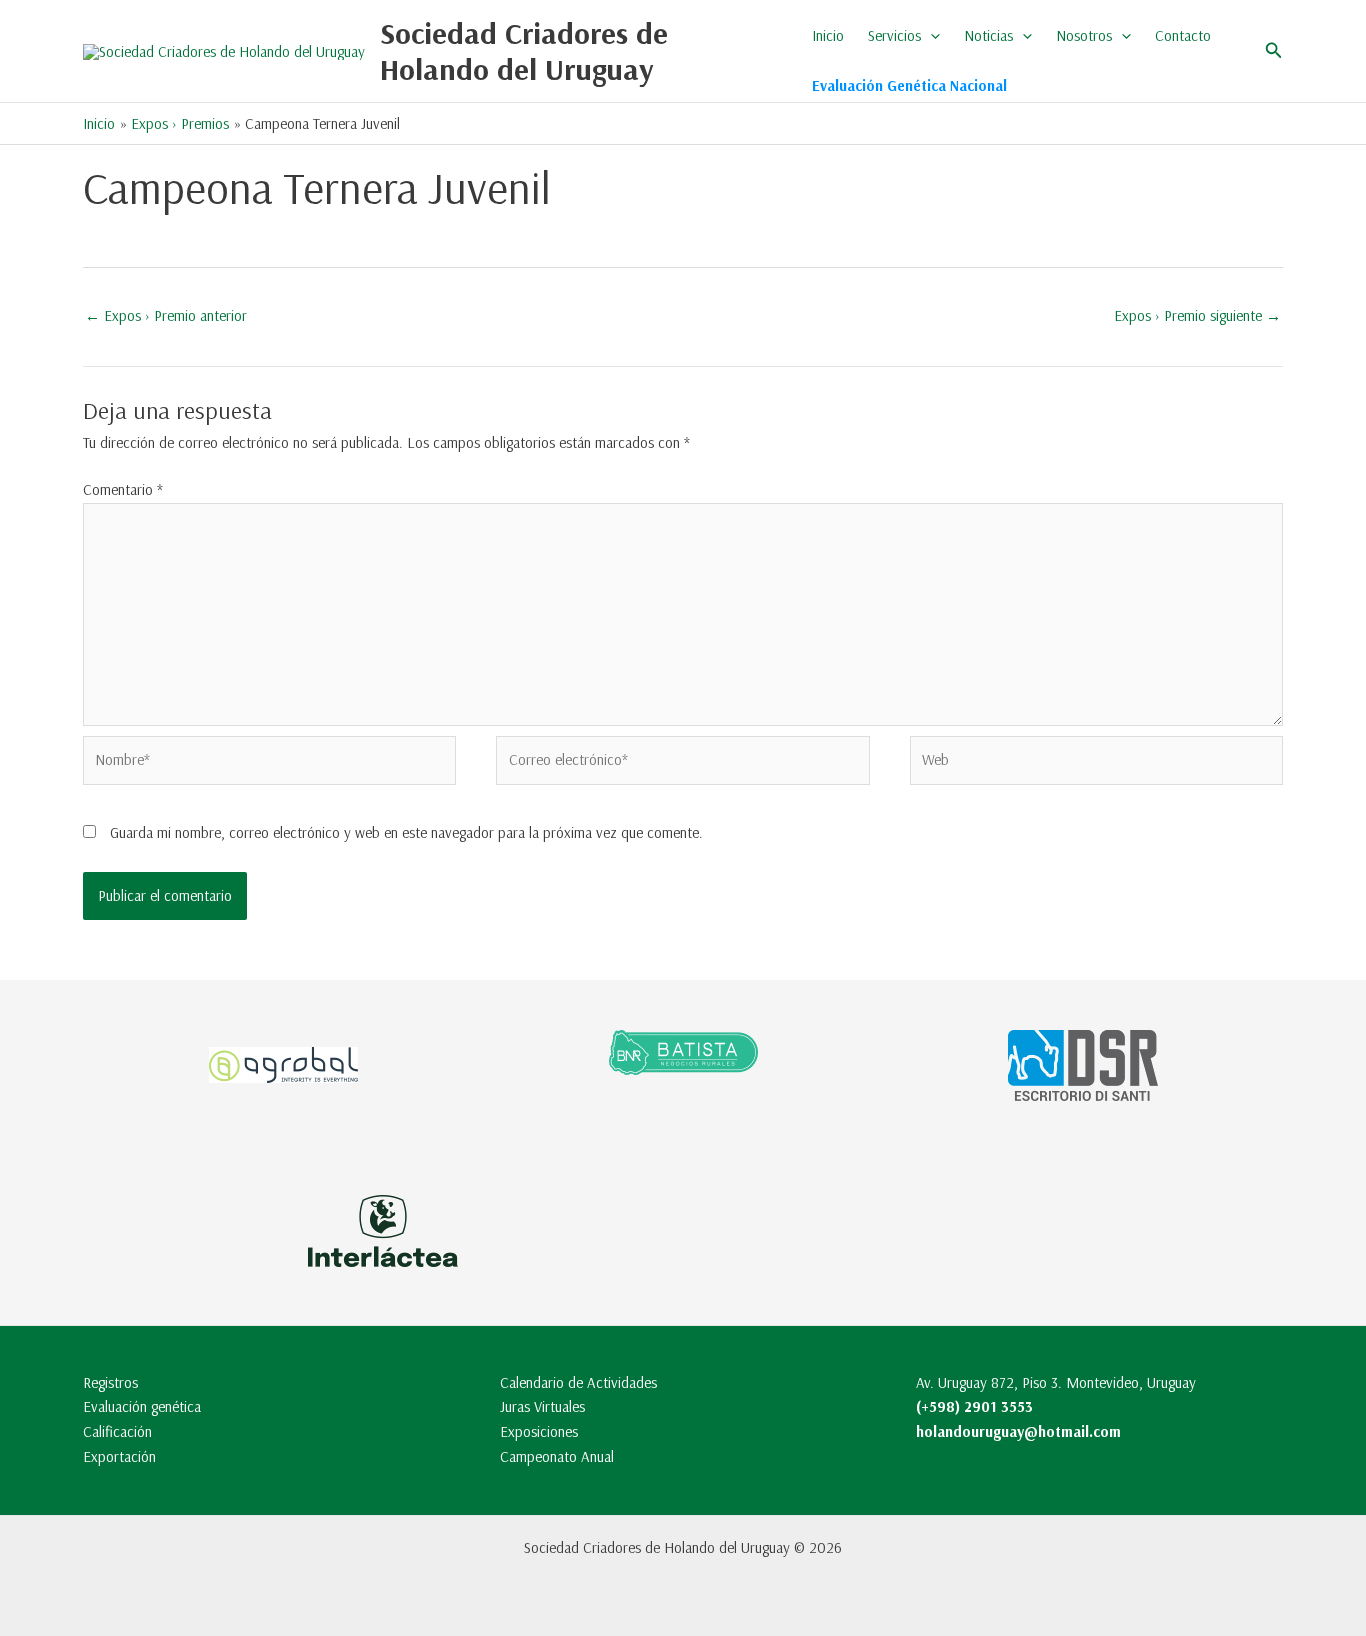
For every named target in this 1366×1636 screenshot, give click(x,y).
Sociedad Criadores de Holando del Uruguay (524, 51)
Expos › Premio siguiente (1197, 315)
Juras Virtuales (542, 1406)
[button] (930, 36)
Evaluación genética (142, 1406)
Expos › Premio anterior (166, 315)
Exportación (119, 1456)
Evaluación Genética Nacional (909, 85)
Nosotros (1084, 35)
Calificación (117, 1431)
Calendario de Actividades (578, 1382)
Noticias (988, 35)
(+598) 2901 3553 (974, 1406)
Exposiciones (539, 1431)
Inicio (828, 35)
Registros (110, 1382)
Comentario (123, 489)
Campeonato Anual (557, 1456)
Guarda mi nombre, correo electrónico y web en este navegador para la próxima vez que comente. (406, 832)
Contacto (1183, 35)
